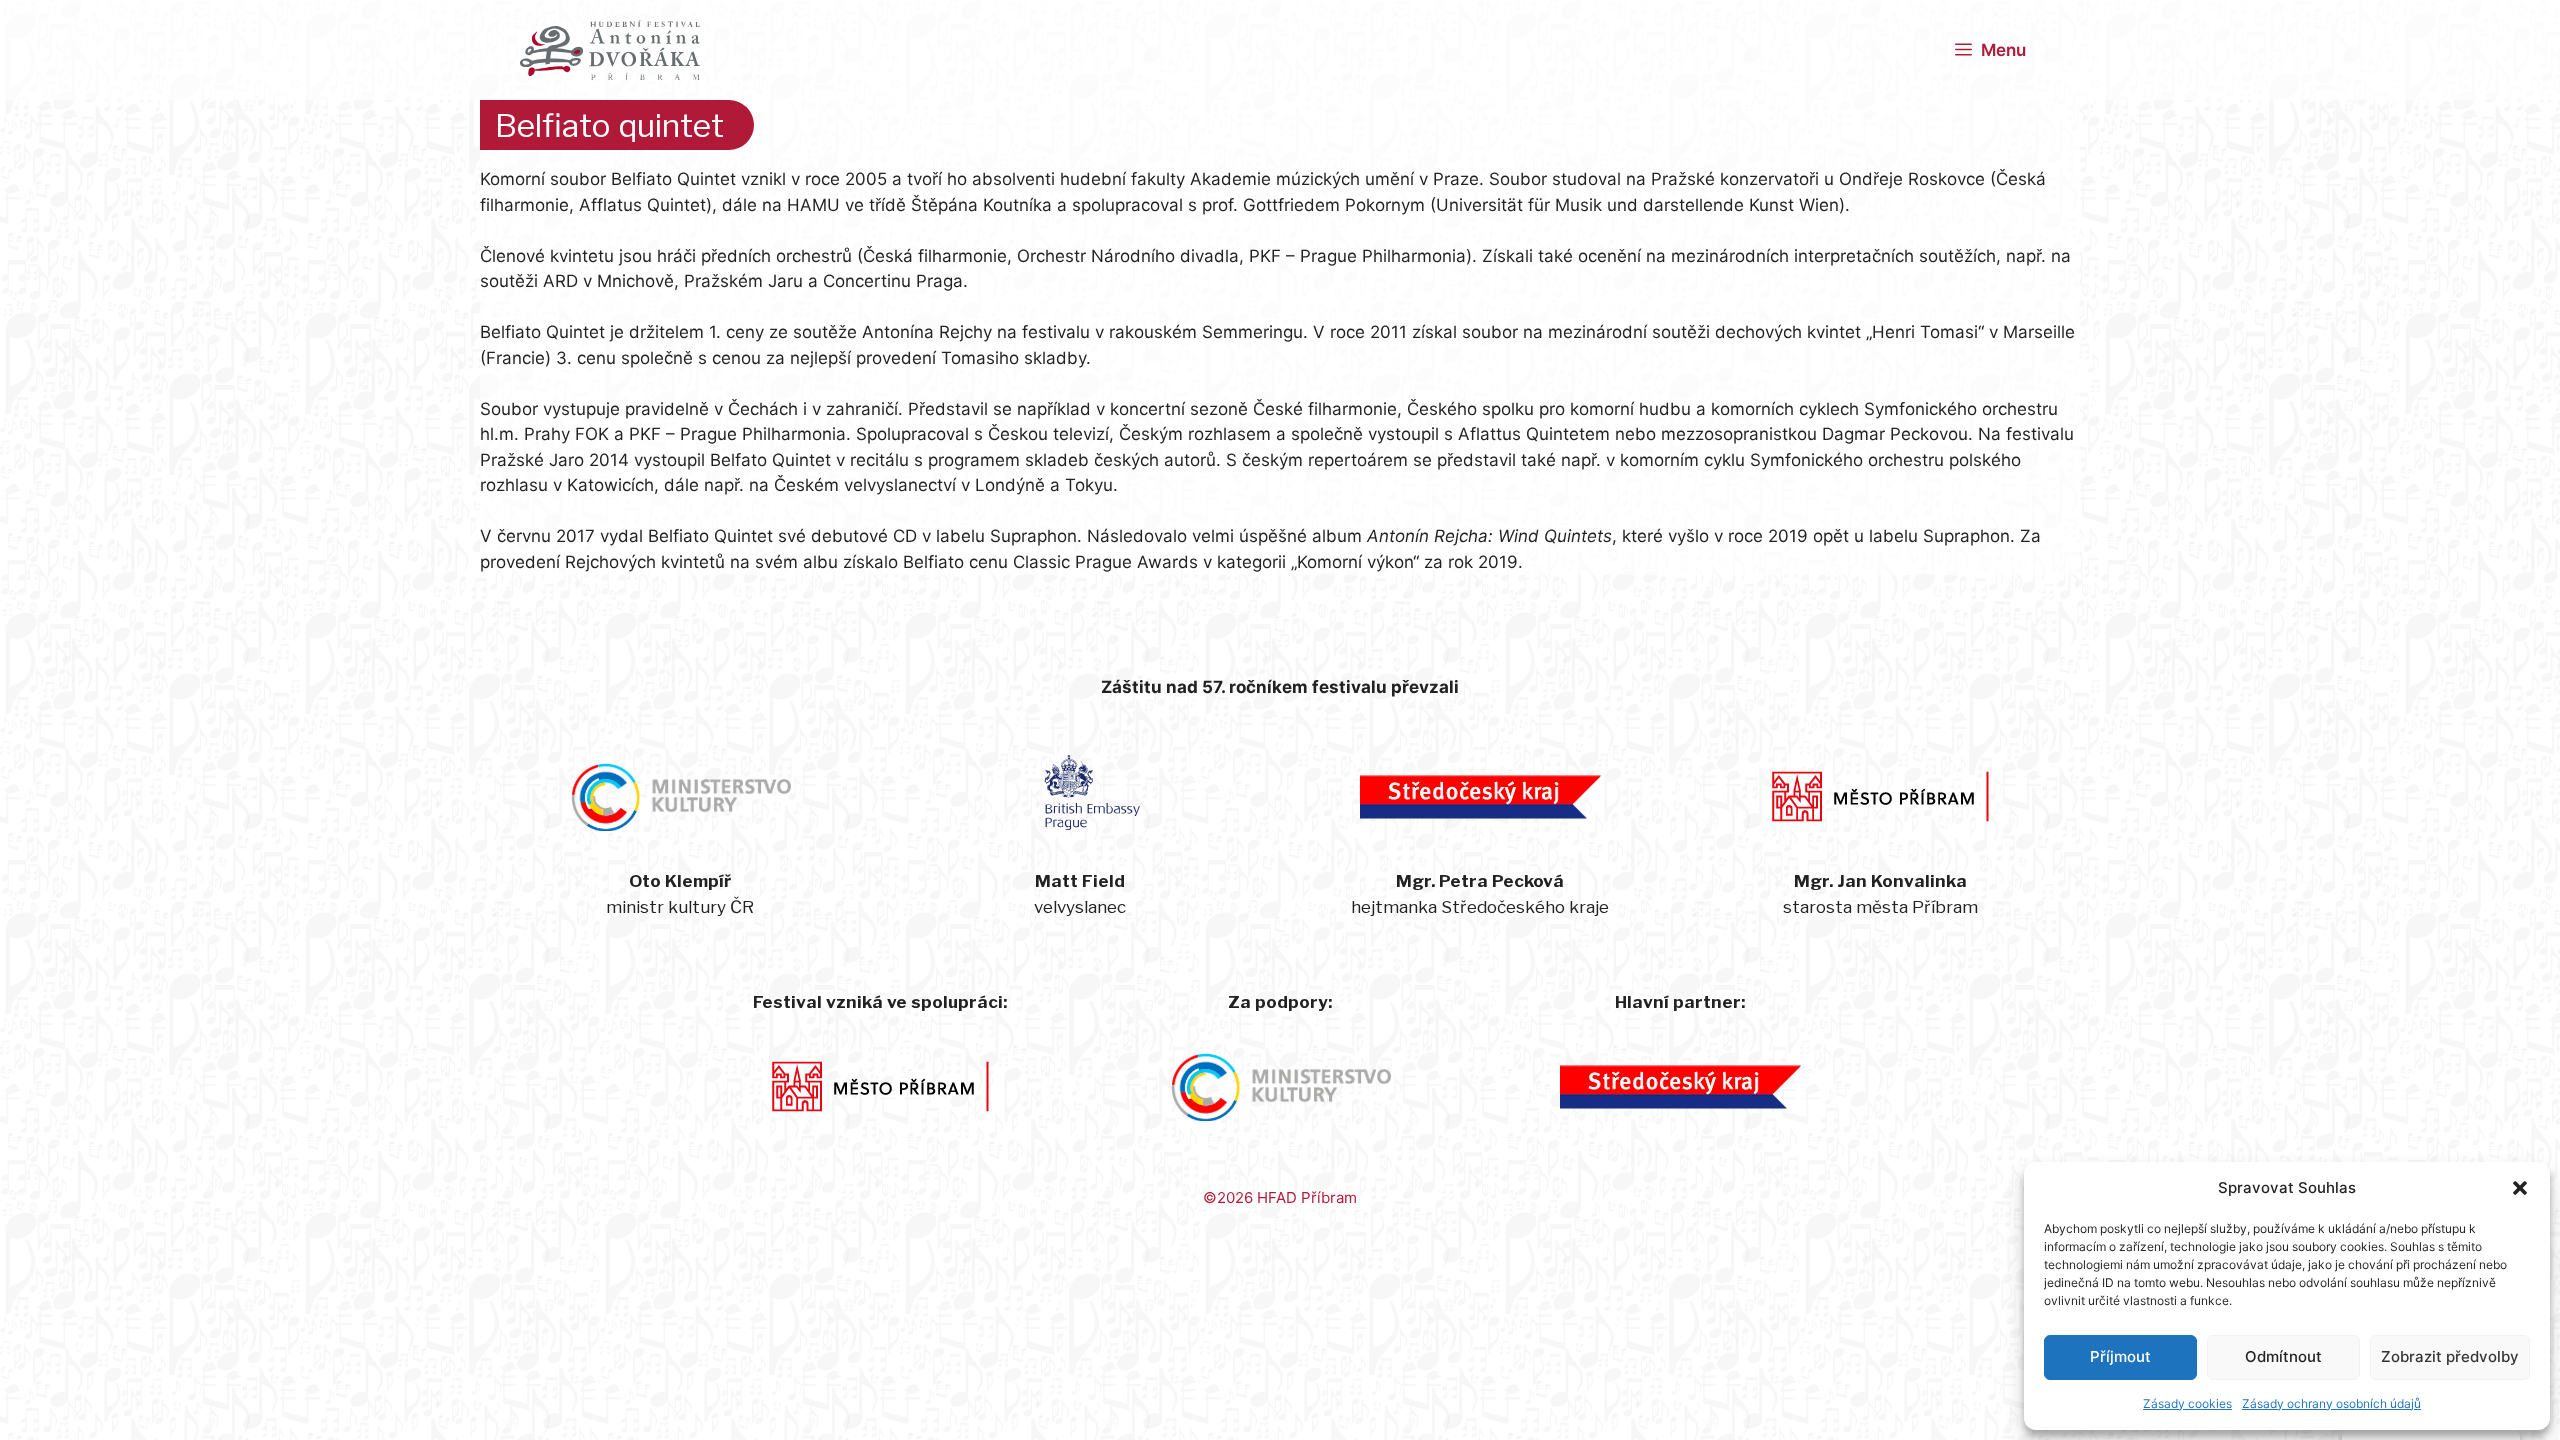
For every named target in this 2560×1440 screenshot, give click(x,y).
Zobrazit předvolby (2450, 1356)
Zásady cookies (2187, 1403)
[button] (2520, 1188)
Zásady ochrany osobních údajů (2331, 1403)
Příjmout (2120, 1356)
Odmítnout (2283, 1356)
